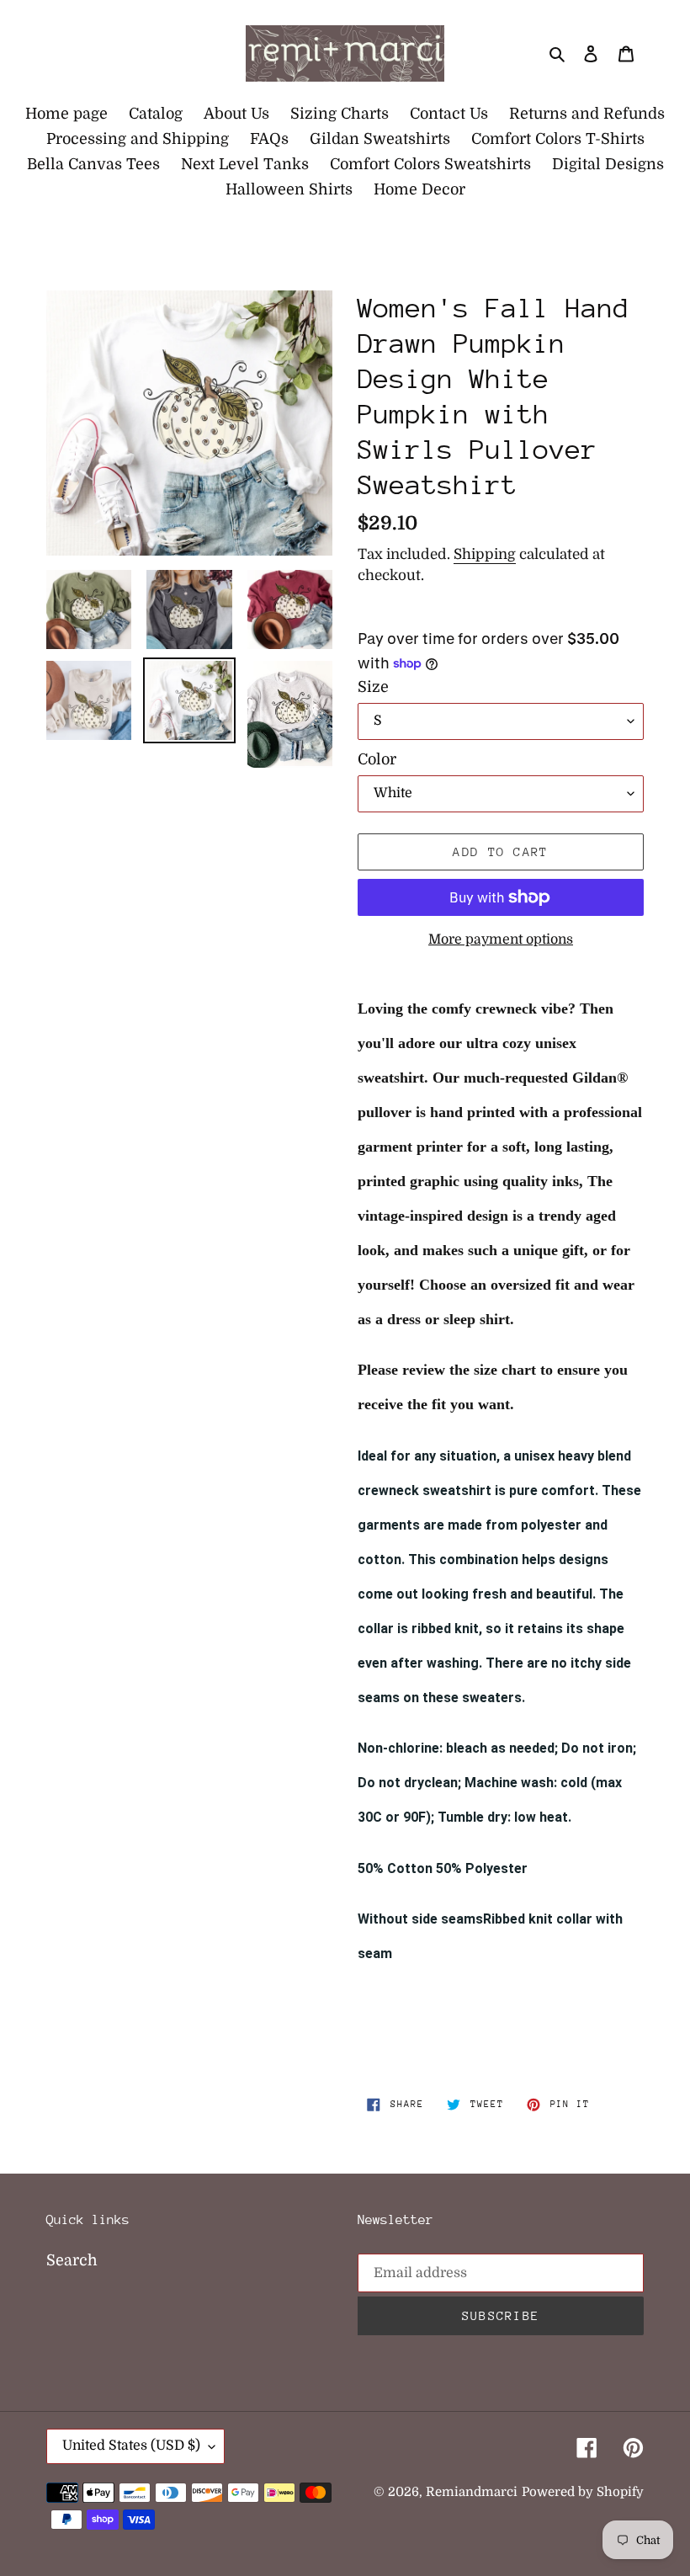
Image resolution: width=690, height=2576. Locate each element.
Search (72, 2260)
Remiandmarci (472, 2492)
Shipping (485, 554)
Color (377, 759)
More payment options (501, 939)
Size (373, 687)
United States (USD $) (131, 2446)
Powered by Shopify (583, 2492)
